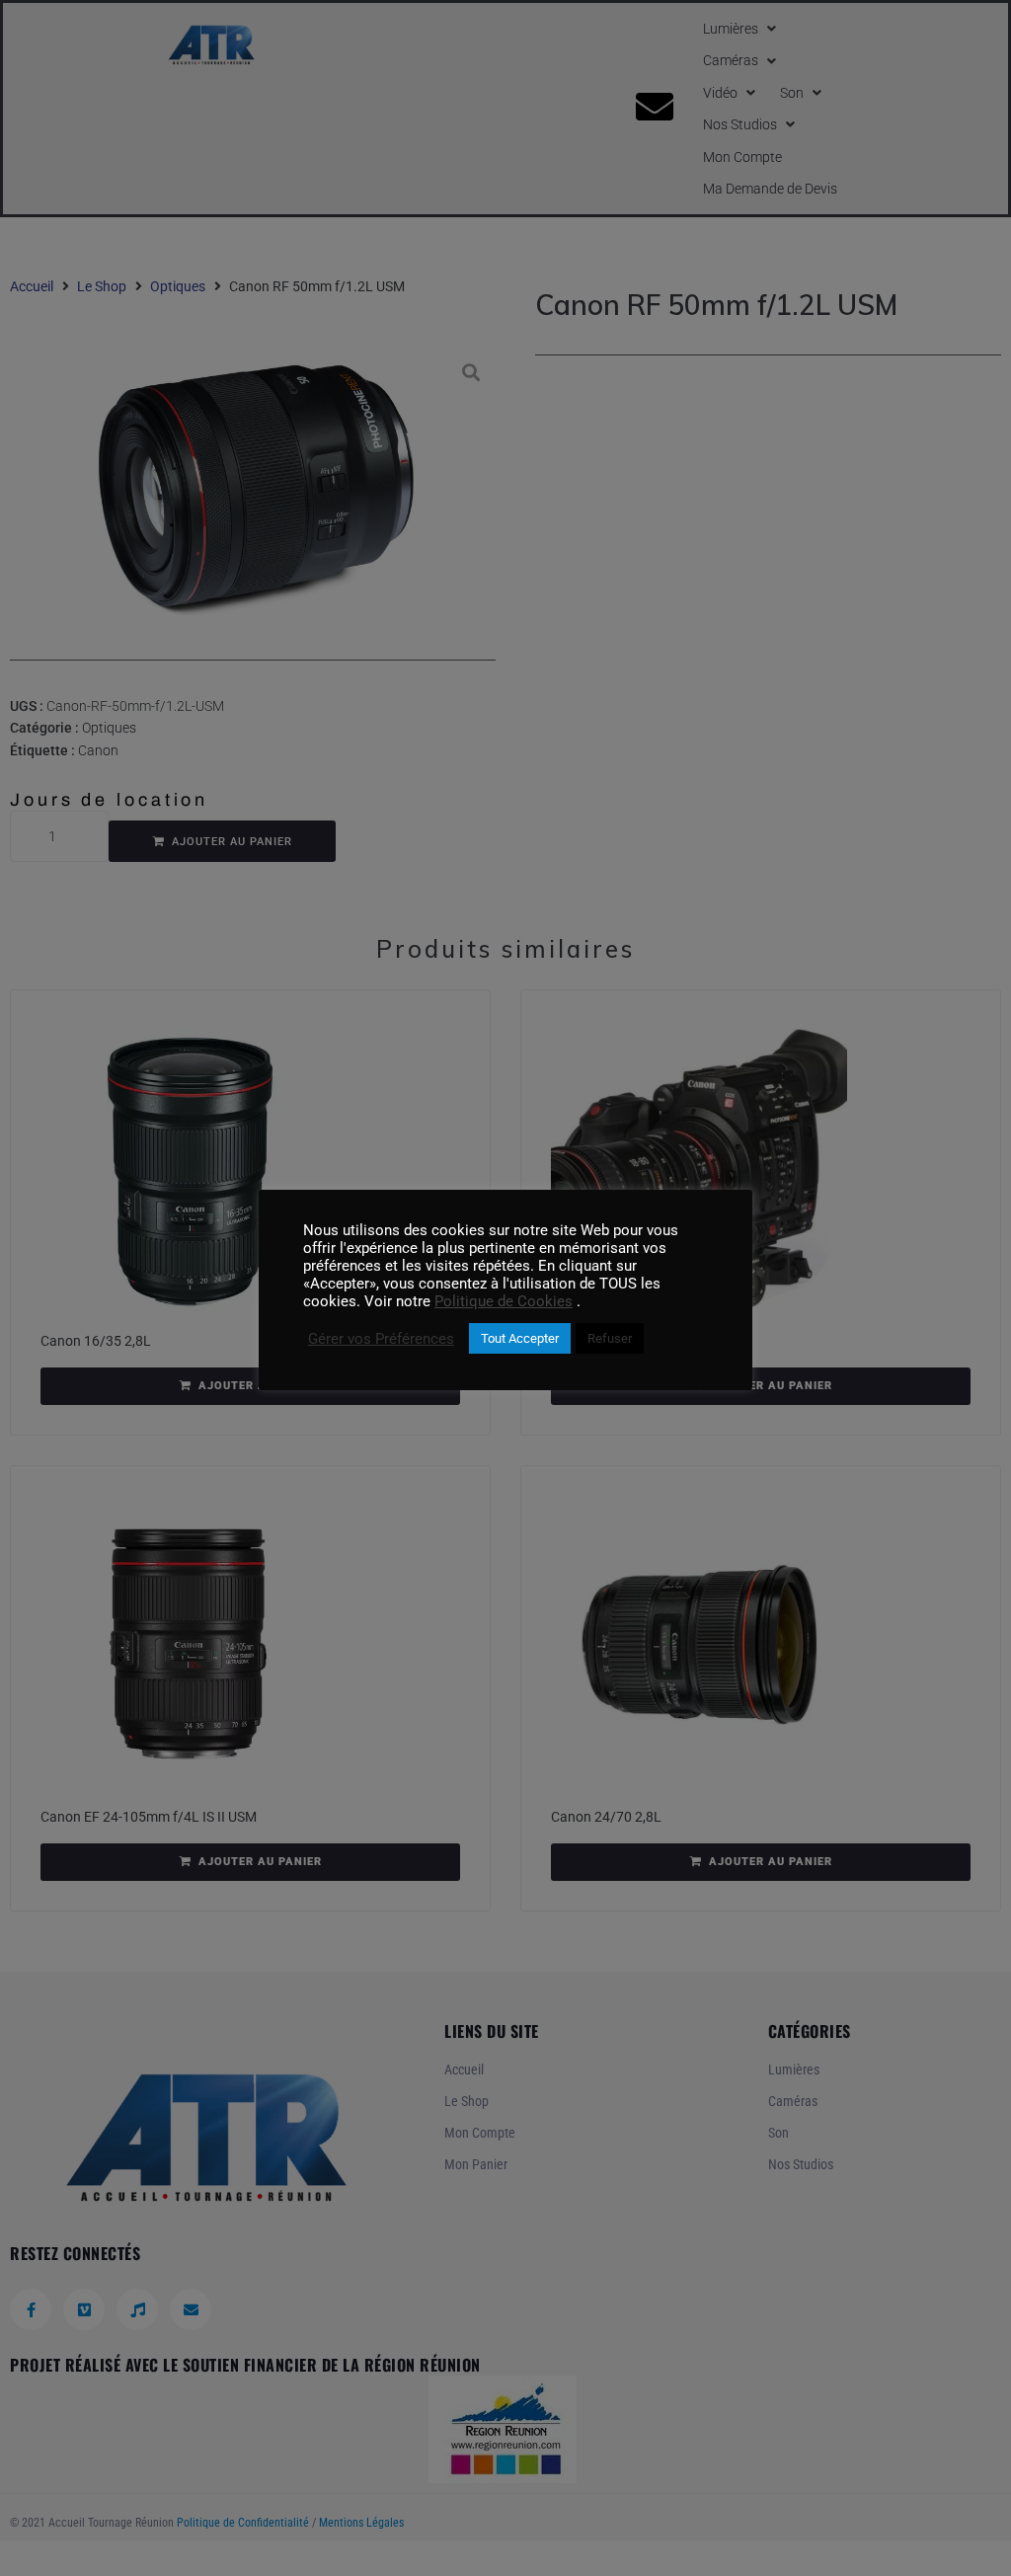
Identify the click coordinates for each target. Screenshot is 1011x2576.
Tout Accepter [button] (520, 1338)
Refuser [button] (610, 1338)
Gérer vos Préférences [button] (381, 1339)
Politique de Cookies (504, 1301)
